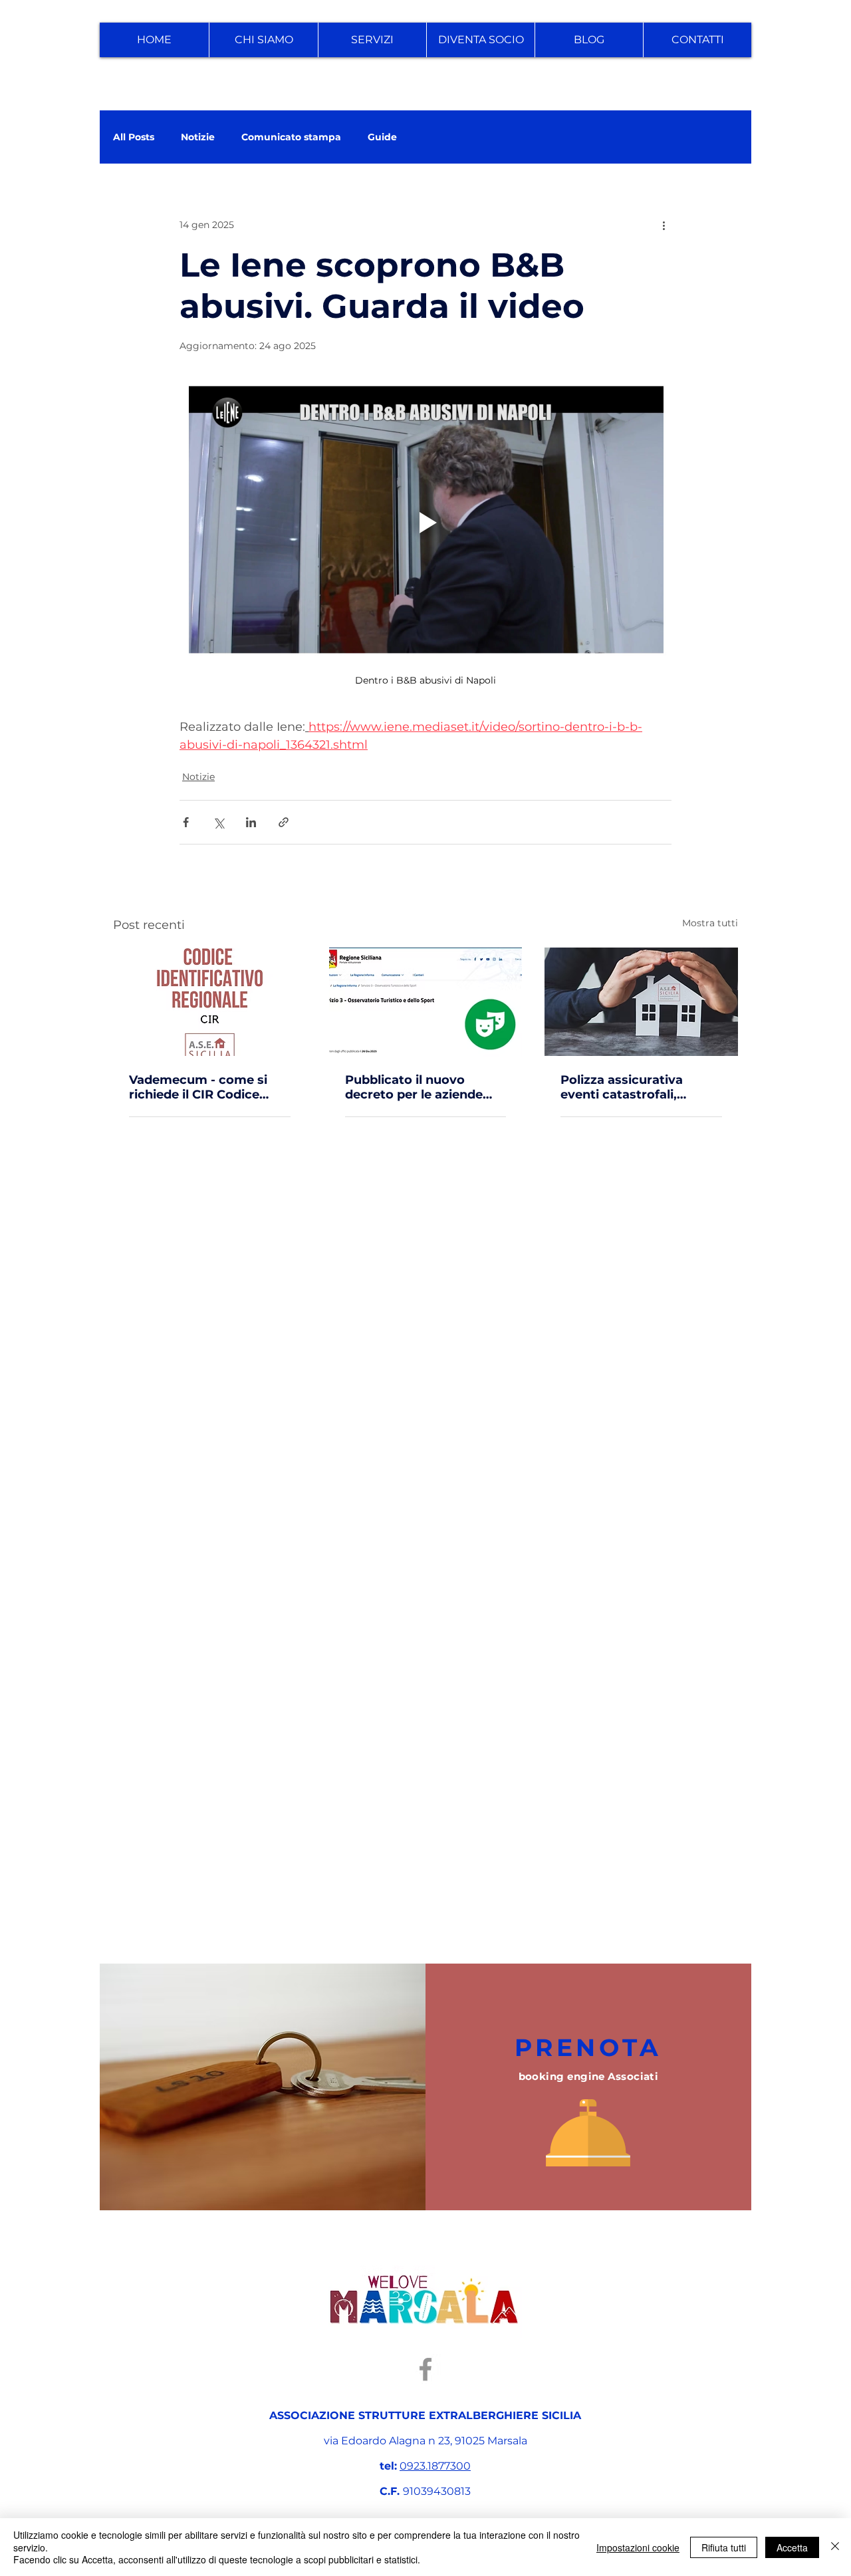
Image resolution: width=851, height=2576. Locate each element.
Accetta (792, 2547)
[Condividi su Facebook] (186, 822)
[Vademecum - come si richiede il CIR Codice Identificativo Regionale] (210, 1002)
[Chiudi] (835, 2547)
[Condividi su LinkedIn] (251, 822)
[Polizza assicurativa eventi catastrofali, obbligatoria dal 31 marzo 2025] (641, 1002)
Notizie (198, 137)
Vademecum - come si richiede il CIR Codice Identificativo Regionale (203, 1087)
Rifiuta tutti (724, 2547)
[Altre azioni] (664, 225)
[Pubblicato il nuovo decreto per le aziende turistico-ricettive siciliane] (426, 1002)
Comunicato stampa (291, 137)
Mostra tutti (710, 923)
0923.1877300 (435, 2466)
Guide (382, 137)
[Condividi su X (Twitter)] (218, 822)
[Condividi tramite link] (284, 822)
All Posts (134, 137)
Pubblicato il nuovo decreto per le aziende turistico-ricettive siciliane (414, 1087)
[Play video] (425, 523)
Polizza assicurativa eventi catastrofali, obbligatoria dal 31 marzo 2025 (639, 1087)
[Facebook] (425, 2369)
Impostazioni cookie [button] (638, 2547)
